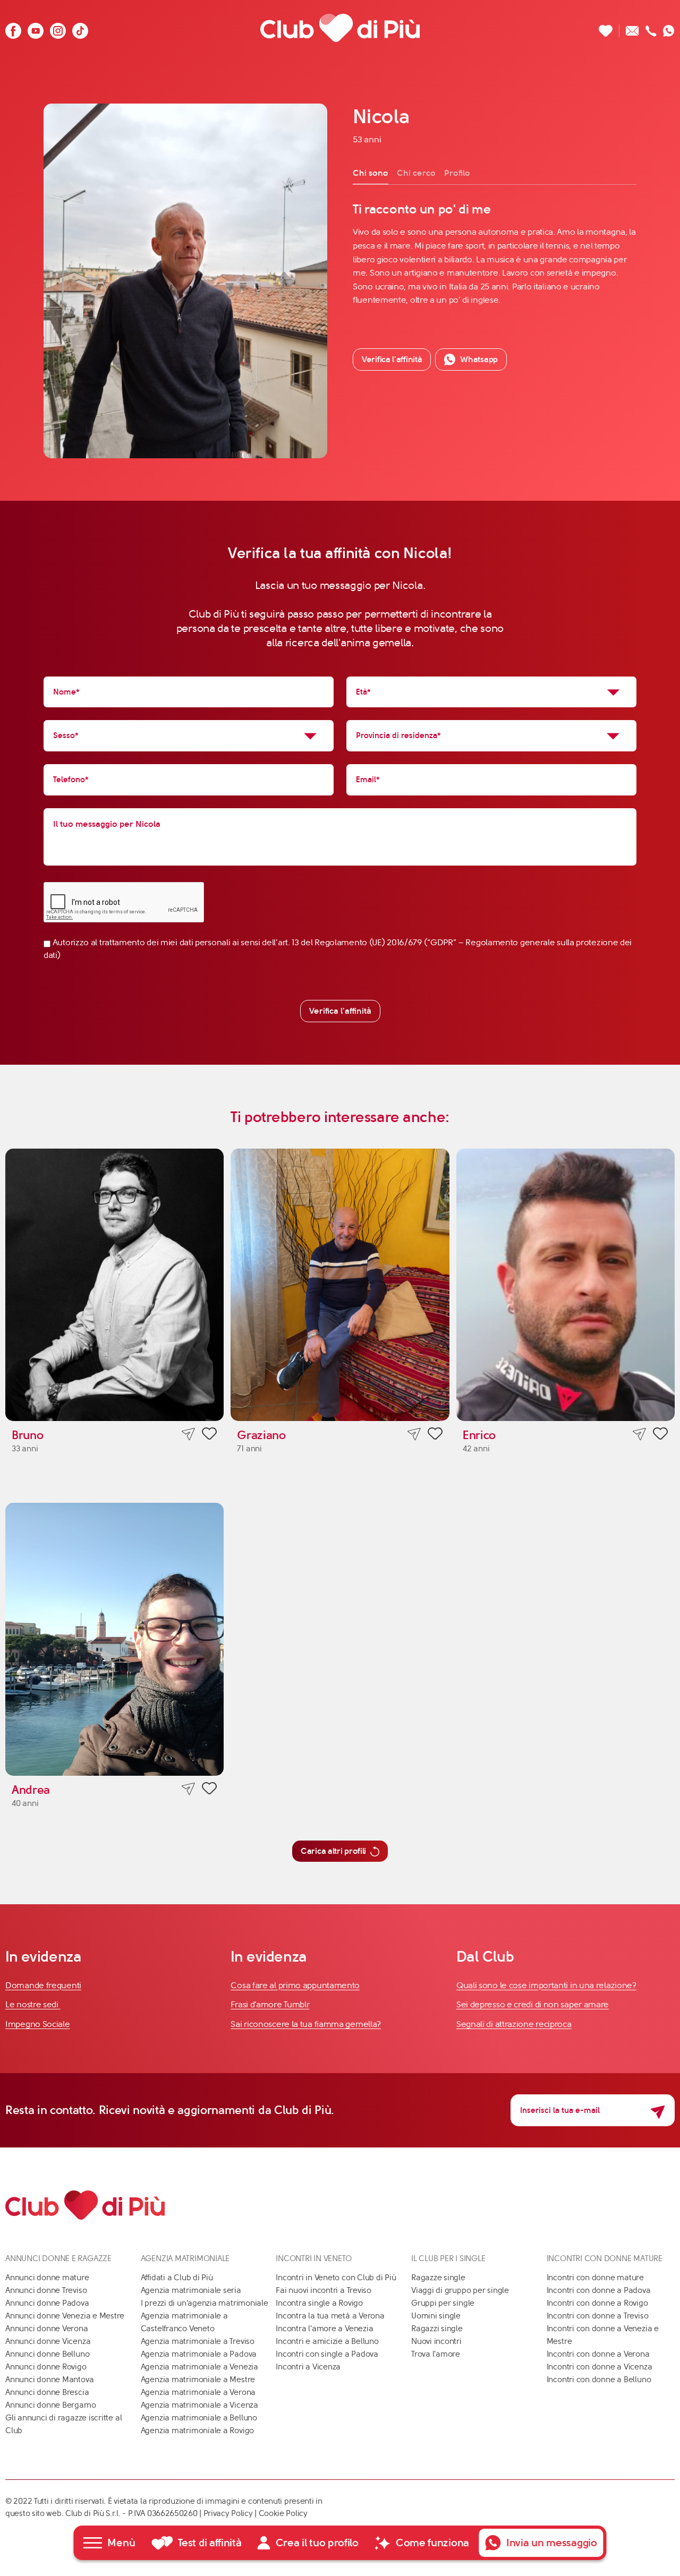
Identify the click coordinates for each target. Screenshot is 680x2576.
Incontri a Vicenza (308, 2367)
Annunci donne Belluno (47, 2354)
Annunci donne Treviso (46, 2290)
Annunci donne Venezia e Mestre (65, 2316)
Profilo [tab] (457, 173)
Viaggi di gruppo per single (460, 2290)
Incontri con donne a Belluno (599, 2380)
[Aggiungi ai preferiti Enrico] (660, 1435)
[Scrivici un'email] (632, 28)
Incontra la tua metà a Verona (330, 2316)
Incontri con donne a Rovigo (597, 2303)
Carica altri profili (333, 1851)
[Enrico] (566, 1285)
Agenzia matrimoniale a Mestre (198, 2380)
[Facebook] (13, 28)
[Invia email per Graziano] (414, 1434)
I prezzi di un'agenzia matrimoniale (205, 2303)
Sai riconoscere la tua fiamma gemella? (306, 2024)
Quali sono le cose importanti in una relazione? (546, 1985)
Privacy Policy (228, 2513)
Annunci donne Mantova (49, 2380)
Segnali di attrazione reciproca (514, 2024)
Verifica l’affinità (392, 359)
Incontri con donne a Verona (598, 2354)
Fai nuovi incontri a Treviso (324, 2290)
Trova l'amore (436, 2354)
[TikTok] (80, 28)
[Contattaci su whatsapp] (669, 28)
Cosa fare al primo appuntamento (295, 1985)
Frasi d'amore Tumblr (270, 2004)
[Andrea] (114, 1639)
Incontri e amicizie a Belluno (327, 2341)
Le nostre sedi (33, 2004)
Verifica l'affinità (340, 1011)
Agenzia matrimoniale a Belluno (199, 2418)
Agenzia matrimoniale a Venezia (199, 2367)
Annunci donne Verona (47, 2329)
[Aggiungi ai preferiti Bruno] (209, 1435)
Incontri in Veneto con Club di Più (336, 2278)
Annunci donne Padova (47, 2303)
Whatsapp (479, 359)
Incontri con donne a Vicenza (600, 2367)
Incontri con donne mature (595, 2278)
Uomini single (436, 2316)
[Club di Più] (340, 28)
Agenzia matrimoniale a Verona (198, 2392)
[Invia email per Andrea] (188, 1789)
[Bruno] (114, 1285)
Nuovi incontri (436, 2341)
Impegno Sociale (38, 2024)
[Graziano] (340, 1285)
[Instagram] (58, 28)
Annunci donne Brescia (47, 2392)
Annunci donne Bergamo (50, 2405)
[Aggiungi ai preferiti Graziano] (435, 1435)
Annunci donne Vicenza (48, 2341)
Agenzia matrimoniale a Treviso (198, 2341)
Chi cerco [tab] (416, 173)
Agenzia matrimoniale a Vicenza (199, 2405)
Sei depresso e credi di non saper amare (533, 2004)
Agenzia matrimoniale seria (191, 2290)
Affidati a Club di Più (177, 2278)
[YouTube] (36, 28)
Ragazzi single (437, 2329)
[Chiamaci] (651, 28)
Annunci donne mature (47, 2278)
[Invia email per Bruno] (188, 1434)
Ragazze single (438, 2278)
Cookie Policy (283, 2513)
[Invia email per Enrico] (639, 1434)
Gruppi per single (443, 2303)
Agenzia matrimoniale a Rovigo (197, 2430)
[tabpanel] (495, 254)
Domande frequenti (43, 1985)
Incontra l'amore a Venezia (324, 2329)
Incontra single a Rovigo (319, 2303)
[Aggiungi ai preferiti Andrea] (209, 1790)
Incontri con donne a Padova (599, 2290)
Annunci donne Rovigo (46, 2367)
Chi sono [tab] (371, 173)
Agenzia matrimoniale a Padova (199, 2354)
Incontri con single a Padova (327, 2354)
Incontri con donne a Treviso (598, 2316)
